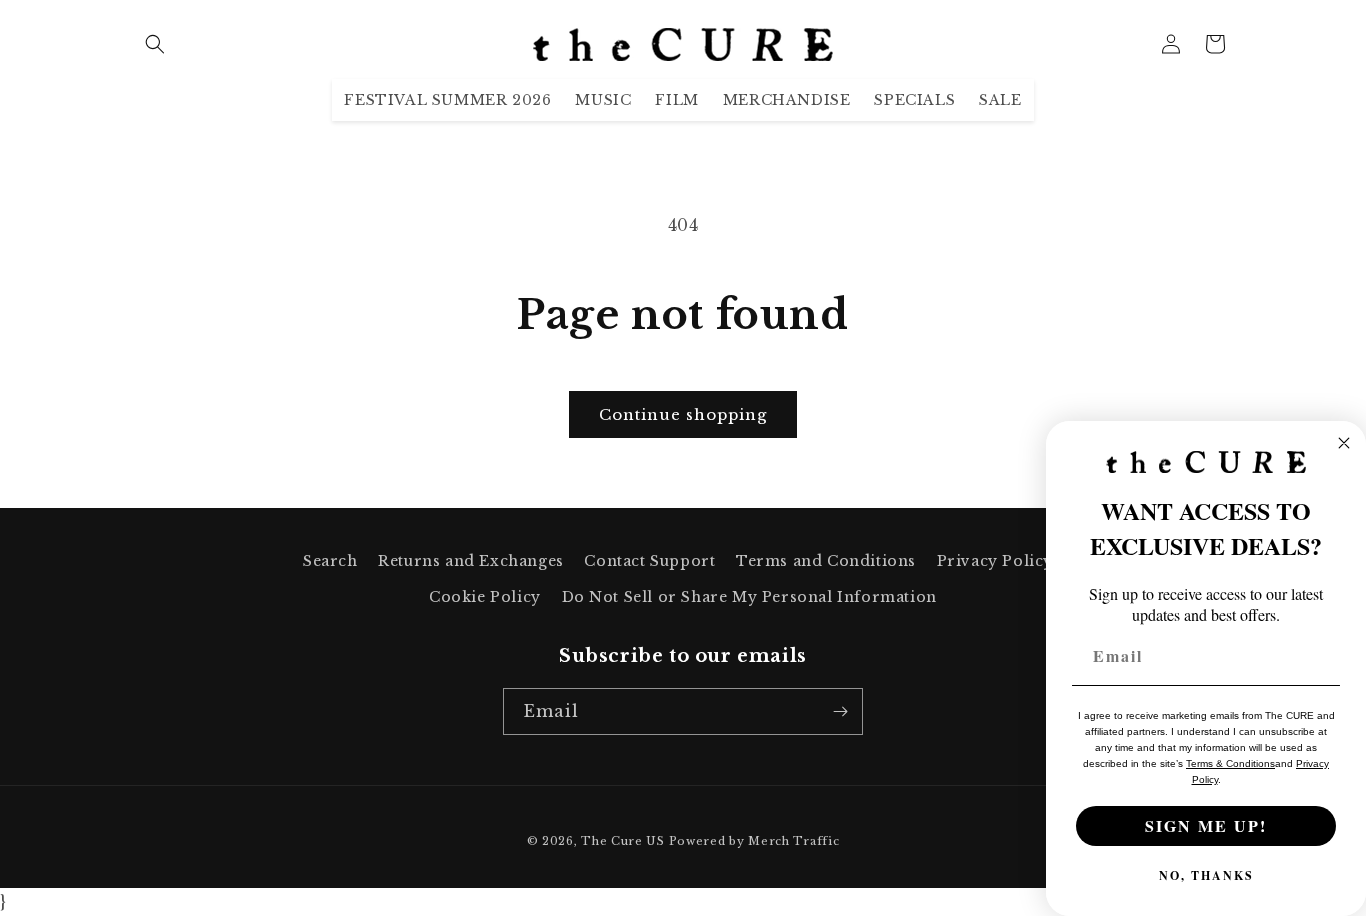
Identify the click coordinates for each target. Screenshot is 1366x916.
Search (330, 561)
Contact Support (649, 561)
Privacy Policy (995, 561)
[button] (155, 44)
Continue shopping (683, 414)
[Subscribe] (840, 711)
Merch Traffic (793, 841)
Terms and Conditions (826, 561)
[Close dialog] (1344, 443)
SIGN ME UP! (1206, 825)
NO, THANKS (1206, 875)
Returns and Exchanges (471, 561)
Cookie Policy (485, 597)
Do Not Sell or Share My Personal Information (749, 597)
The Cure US (623, 841)
